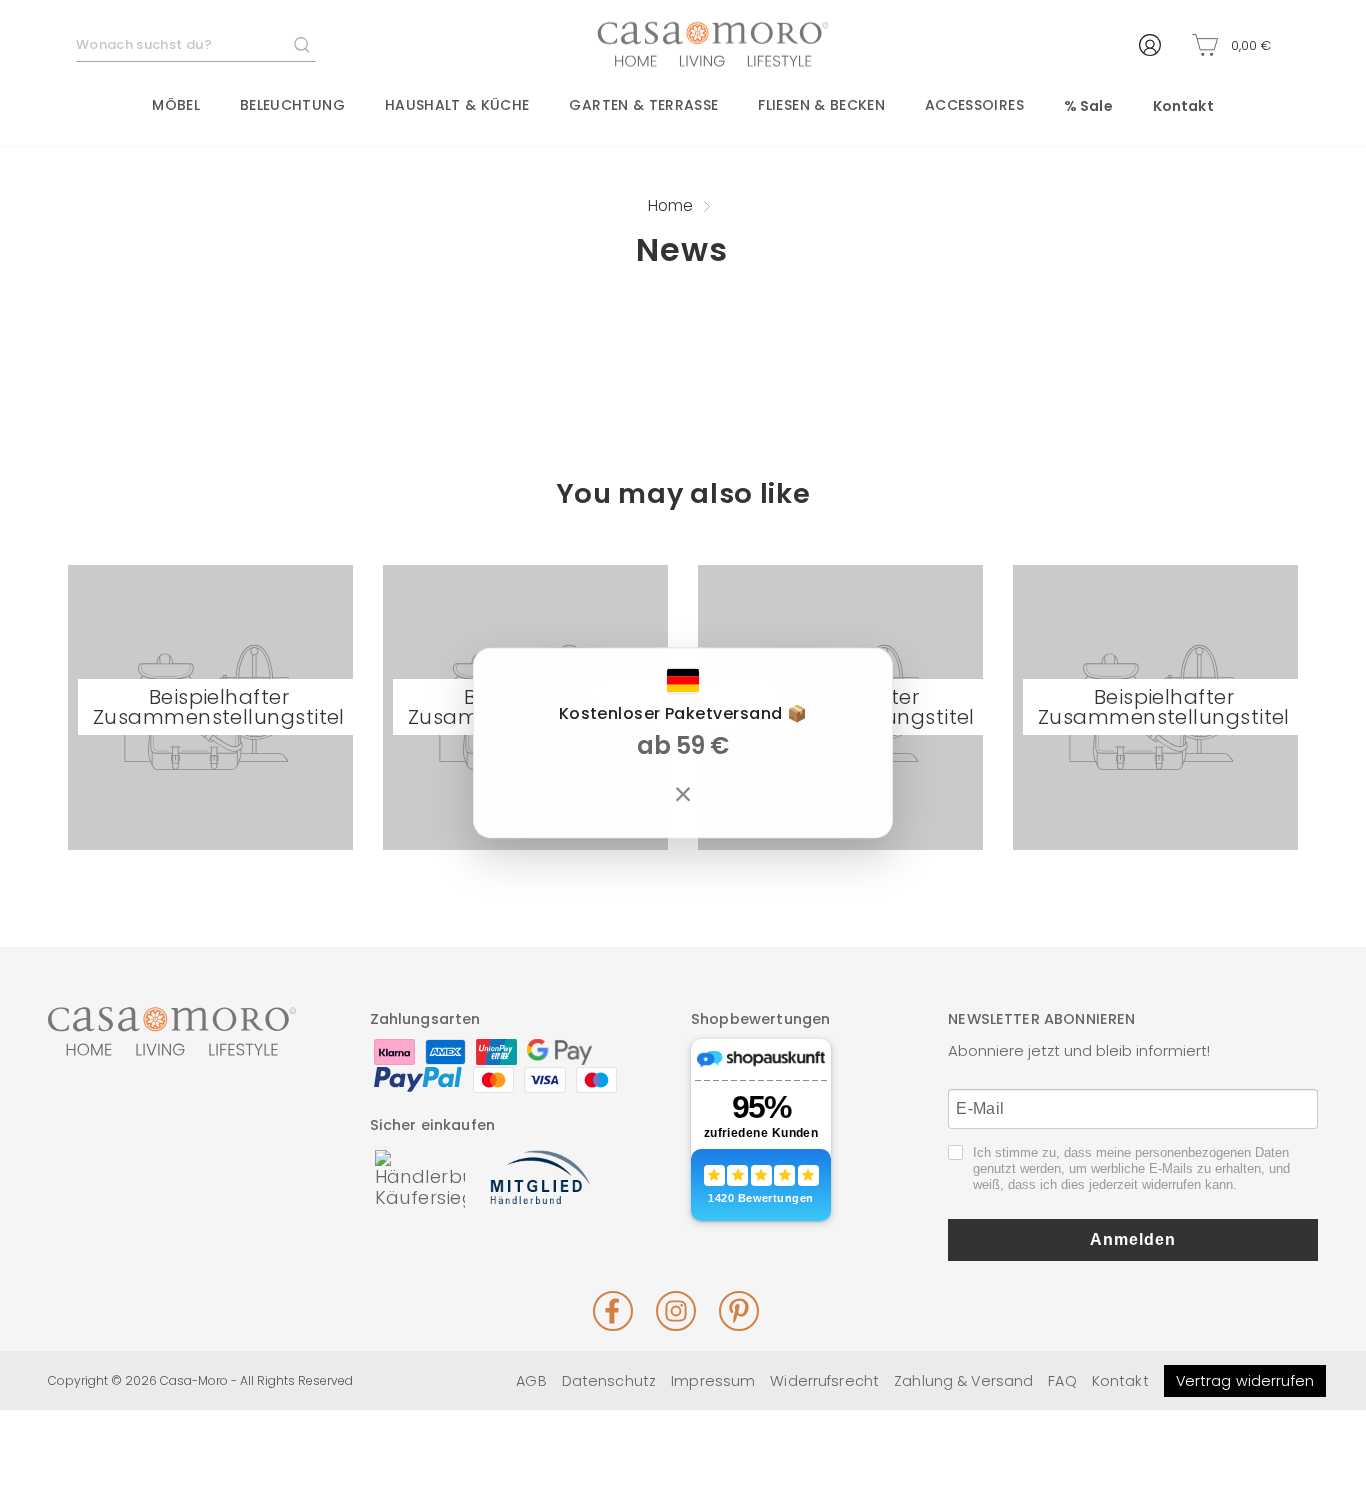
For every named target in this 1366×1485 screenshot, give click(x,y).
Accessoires (974, 105)
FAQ (1062, 1381)
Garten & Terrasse (643, 105)
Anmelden (1133, 1239)
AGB (531, 1381)
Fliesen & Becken (821, 105)
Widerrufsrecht (824, 1381)
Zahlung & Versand (963, 1381)
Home (670, 205)
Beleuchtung (292, 105)
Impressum (713, 1381)
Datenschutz (609, 1381)
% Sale (1088, 106)
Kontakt (1183, 106)
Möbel (176, 105)
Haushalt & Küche (457, 105)
